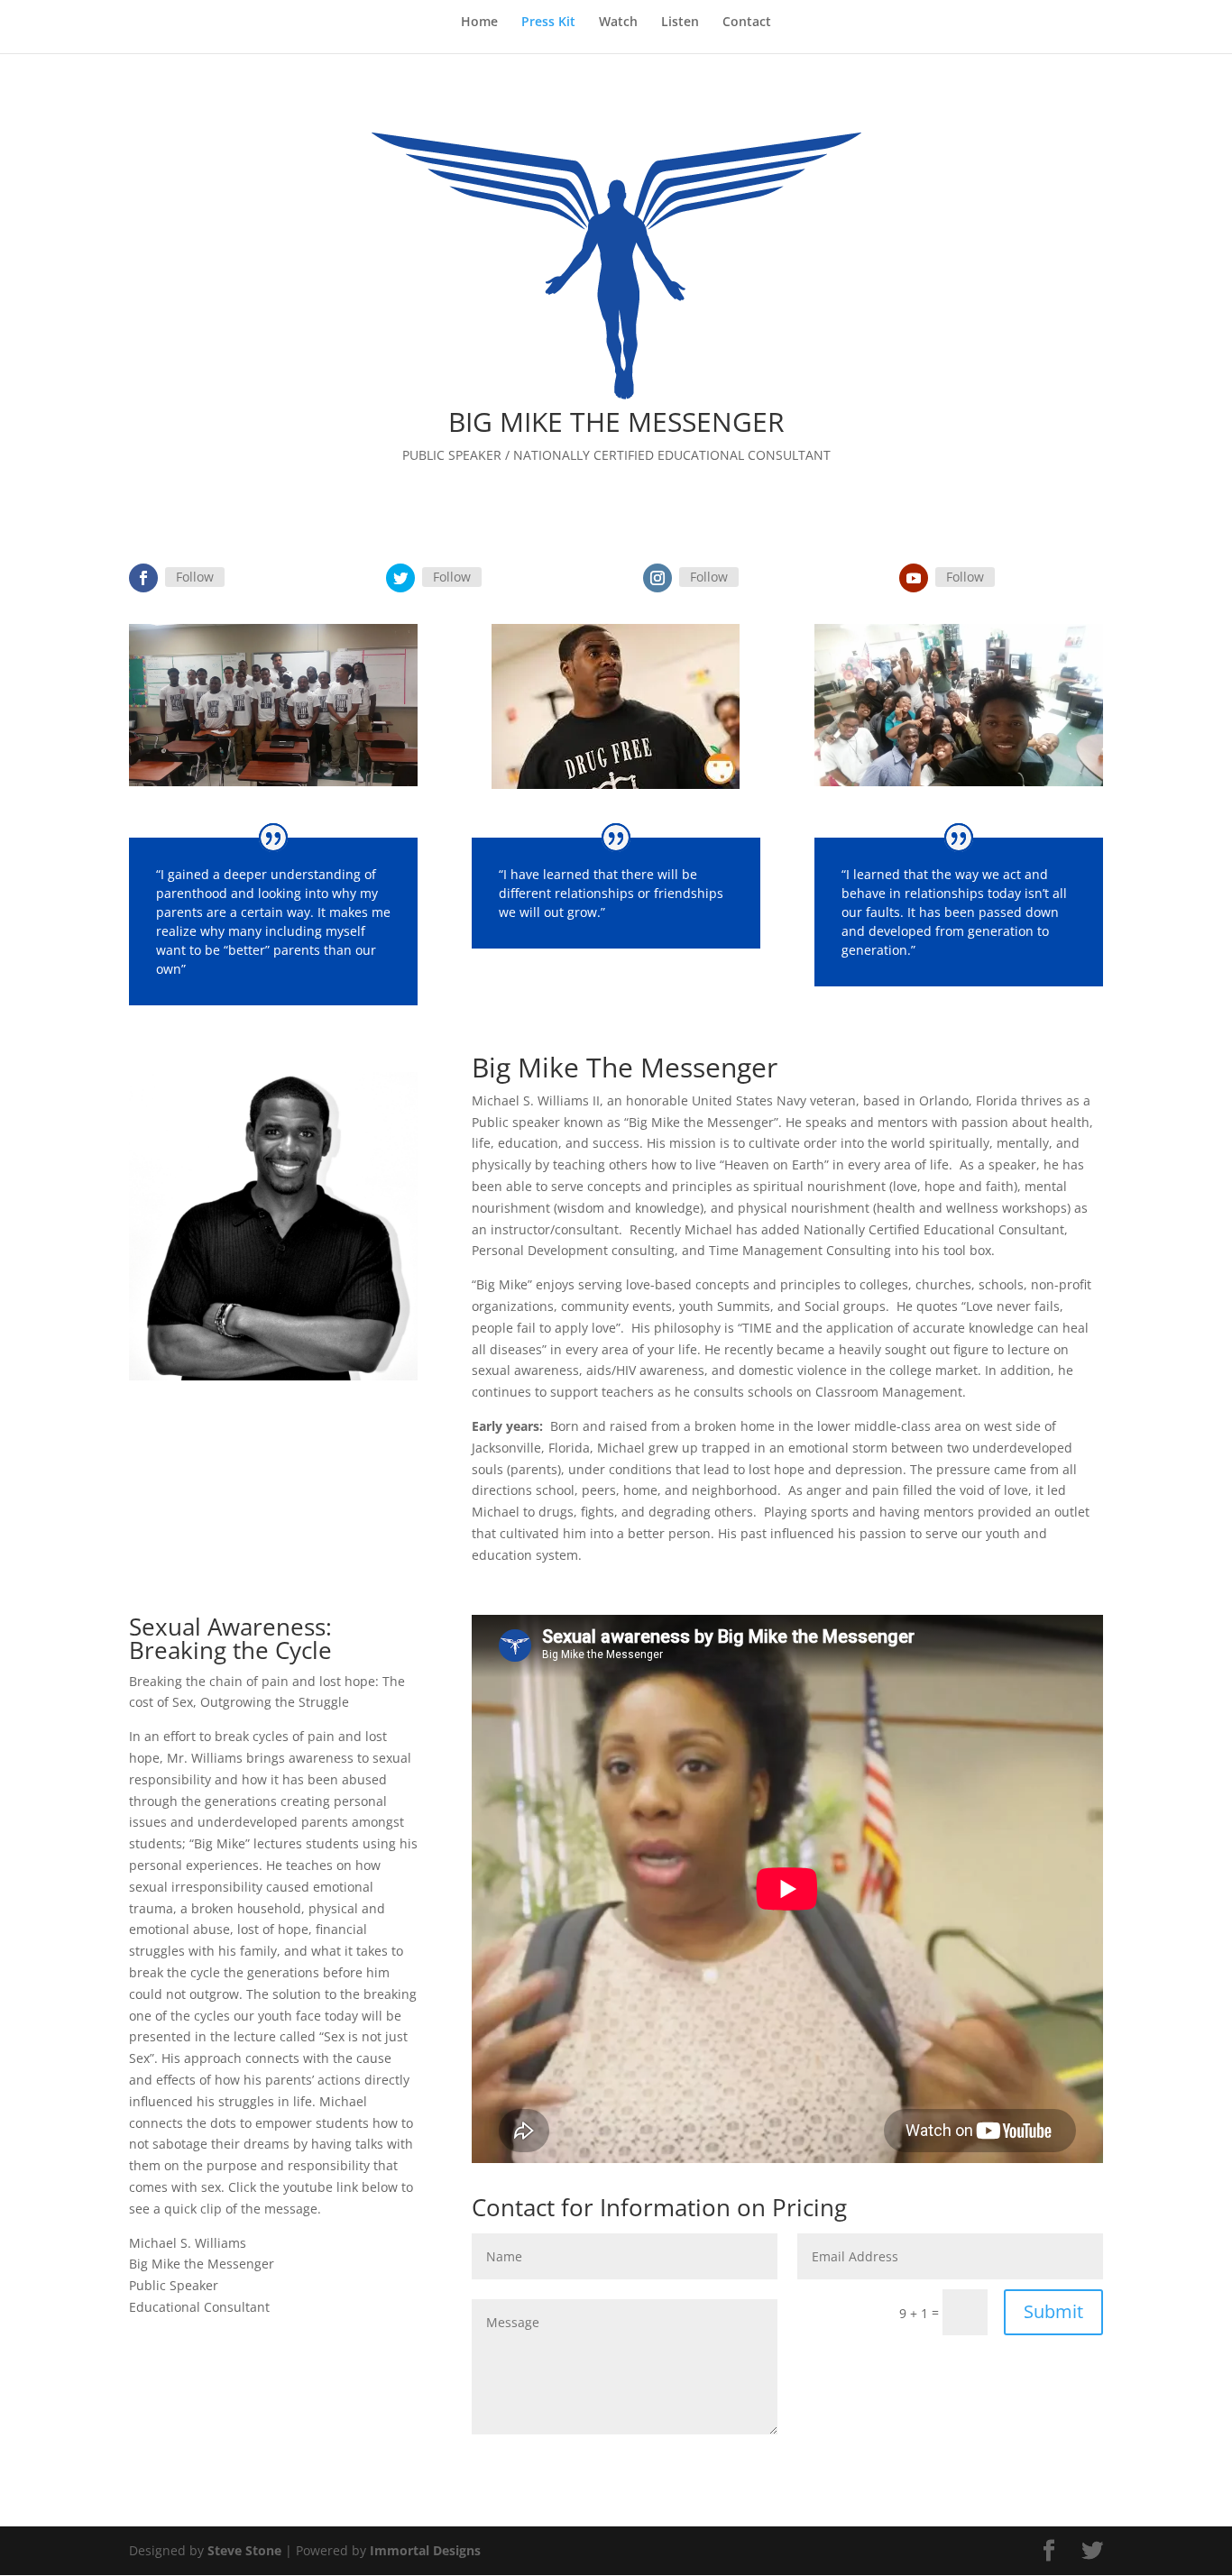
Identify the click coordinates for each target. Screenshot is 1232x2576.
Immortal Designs (425, 2550)
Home (479, 23)
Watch (618, 23)
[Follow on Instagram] (657, 578)
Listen (680, 23)
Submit (1053, 2311)
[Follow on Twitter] (400, 578)
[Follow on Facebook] (143, 578)
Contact (747, 23)
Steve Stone (244, 2550)
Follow (195, 577)
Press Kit (548, 23)
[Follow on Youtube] (914, 578)
